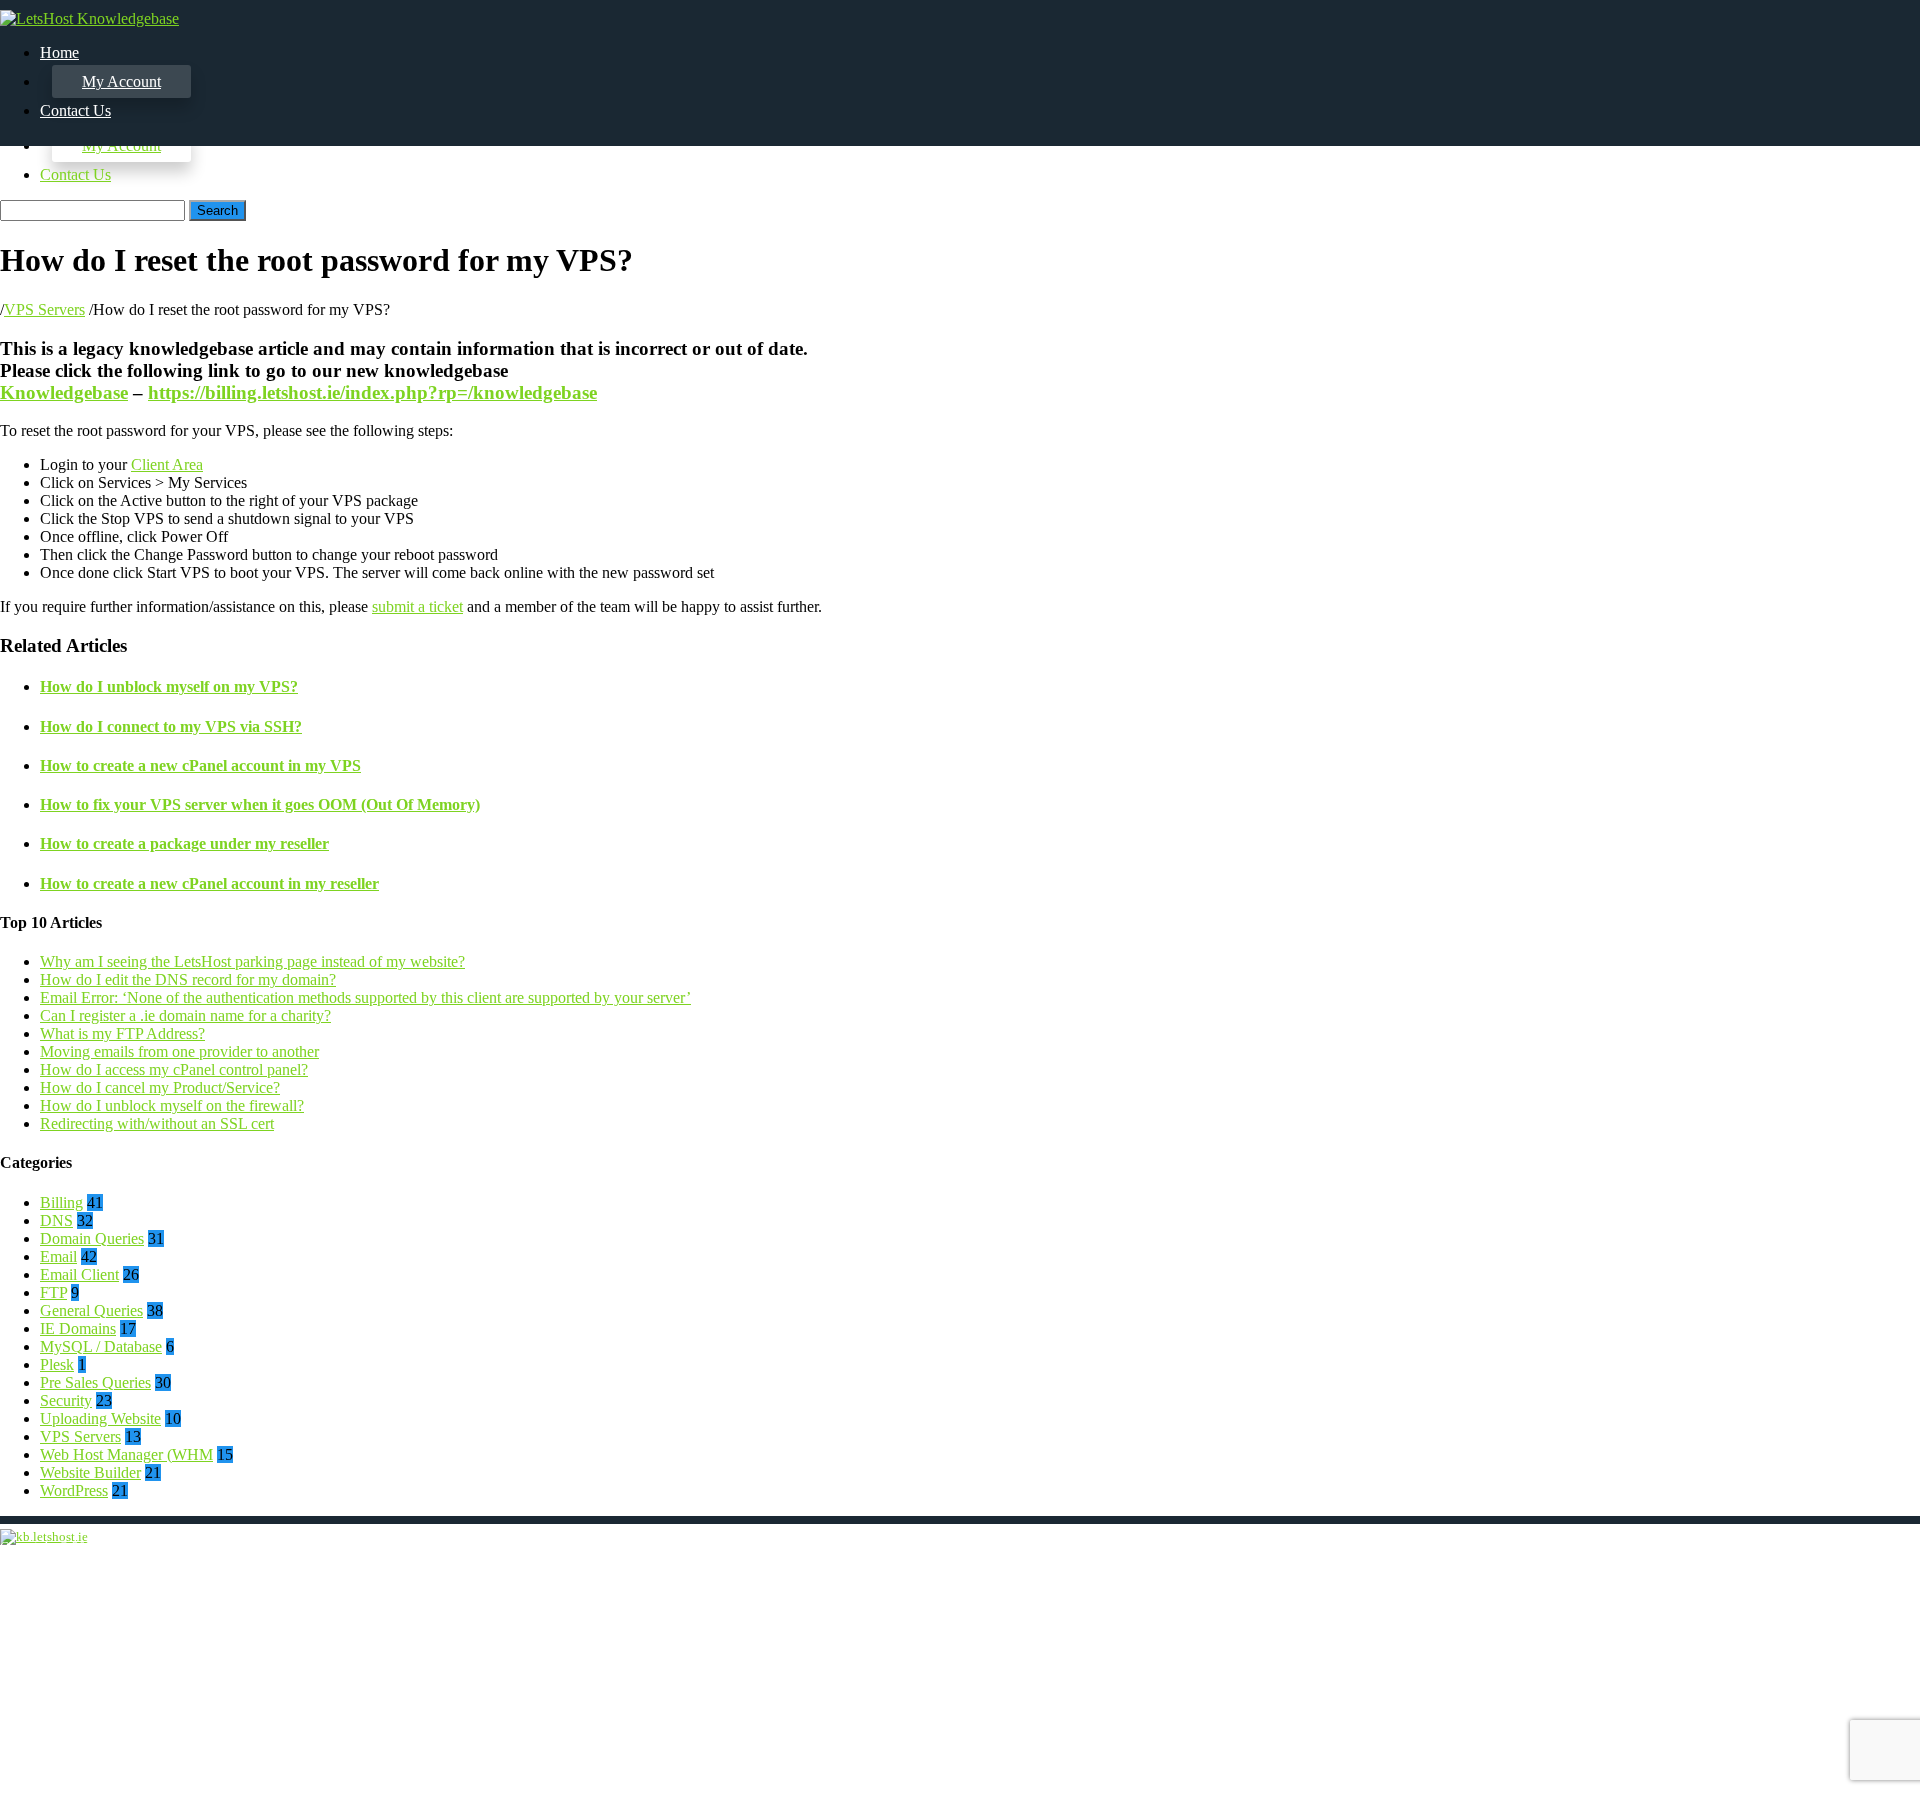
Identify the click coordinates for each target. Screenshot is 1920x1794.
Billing (61, 1202)
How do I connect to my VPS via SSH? (171, 726)
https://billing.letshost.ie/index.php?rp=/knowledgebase (372, 392)
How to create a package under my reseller (184, 843)
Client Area (167, 464)
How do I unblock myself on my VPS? (169, 686)
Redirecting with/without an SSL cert (157, 1123)
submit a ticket (417, 606)
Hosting (1830, 1636)
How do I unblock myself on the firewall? (172, 1105)
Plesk (57, 1364)
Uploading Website (100, 1418)
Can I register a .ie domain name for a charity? (185, 1015)
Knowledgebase (64, 392)
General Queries (91, 1310)
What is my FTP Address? (122, 1033)
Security (66, 1400)
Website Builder (90, 1472)
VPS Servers (44, 309)
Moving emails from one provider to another (179, 1051)
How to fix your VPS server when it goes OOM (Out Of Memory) (260, 804)
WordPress (74, 1490)
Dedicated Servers (1862, 1690)
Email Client (79, 1274)
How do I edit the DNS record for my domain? (188, 979)
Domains (1833, 1618)
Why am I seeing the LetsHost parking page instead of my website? (252, 961)
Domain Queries (92, 1238)
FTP (53, 1292)
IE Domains (78, 1328)
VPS (1820, 1672)
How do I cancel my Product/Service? (160, 1087)
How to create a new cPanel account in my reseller (209, 883)
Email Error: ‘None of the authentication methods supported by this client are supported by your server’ (365, 997)
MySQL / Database (101, 1346)
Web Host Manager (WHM (126, 1454)
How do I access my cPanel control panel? (174, 1069)
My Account (121, 81)
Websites (1833, 1654)
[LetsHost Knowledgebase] (89, 18)
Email (58, 1256)
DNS (56, 1220)
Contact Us (75, 174)
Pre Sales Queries (95, 1382)
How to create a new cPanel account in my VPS (200, 765)
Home (59, 52)
